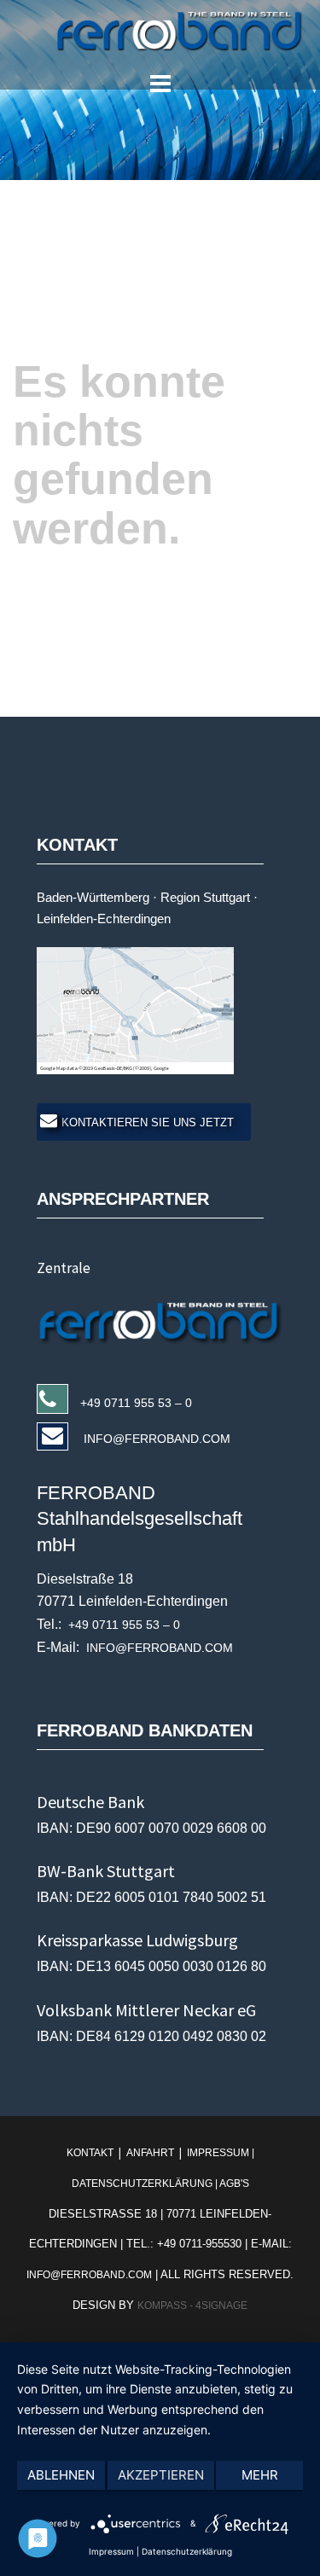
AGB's (234, 2183)
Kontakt (91, 2153)
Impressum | (219, 2153)
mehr (260, 2475)
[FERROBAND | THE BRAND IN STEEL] (160, 31)
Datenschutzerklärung (187, 2551)
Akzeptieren (161, 2475)
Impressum (111, 2551)
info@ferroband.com (89, 2275)
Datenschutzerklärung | (145, 2183)
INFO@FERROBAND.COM (155, 1439)
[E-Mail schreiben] (166, 1320)
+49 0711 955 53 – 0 (136, 1403)
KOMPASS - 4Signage (192, 2306)
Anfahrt (150, 2153)
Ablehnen (61, 2475)
